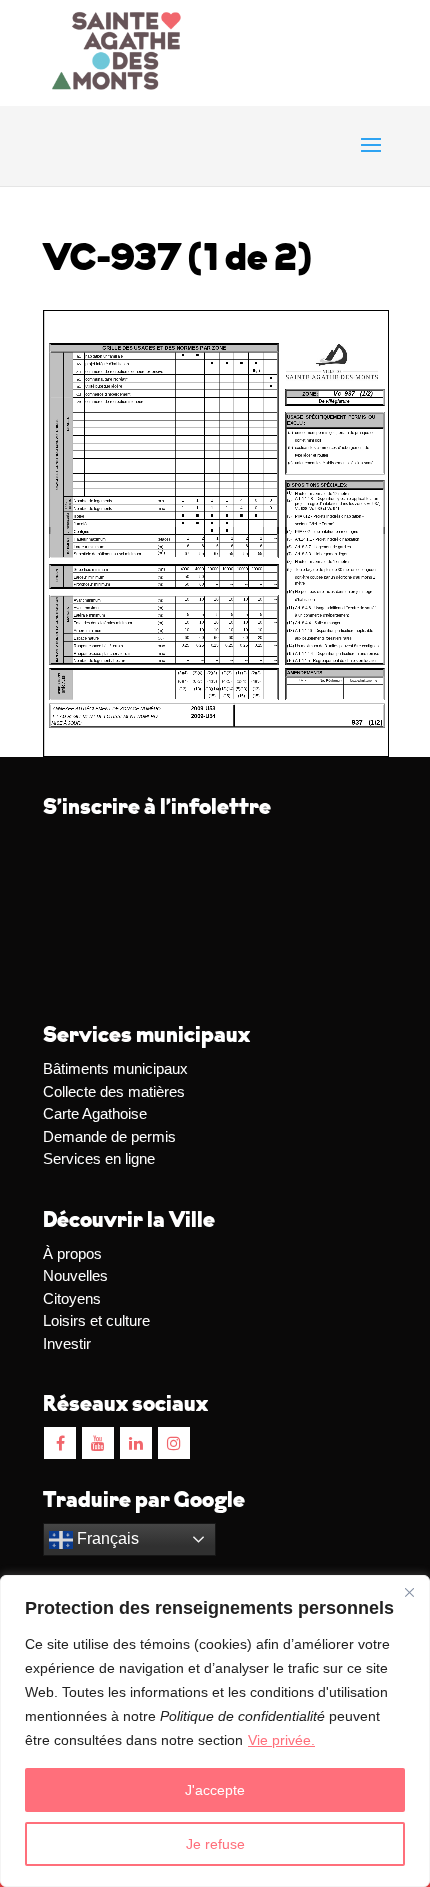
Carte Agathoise (95, 1113)
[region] (215, 1731)
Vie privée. (281, 1740)
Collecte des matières (114, 1091)
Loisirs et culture (96, 1320)
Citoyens (72, 1298)
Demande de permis (109, 1136)
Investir (67, 1343)
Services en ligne (99, 1158)
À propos (72, 1253)
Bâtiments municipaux (115, 1068)
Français (106, 1538)
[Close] (409, 1592)
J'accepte (215, 1790)
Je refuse (215, 1844)
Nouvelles (75, 1275)
